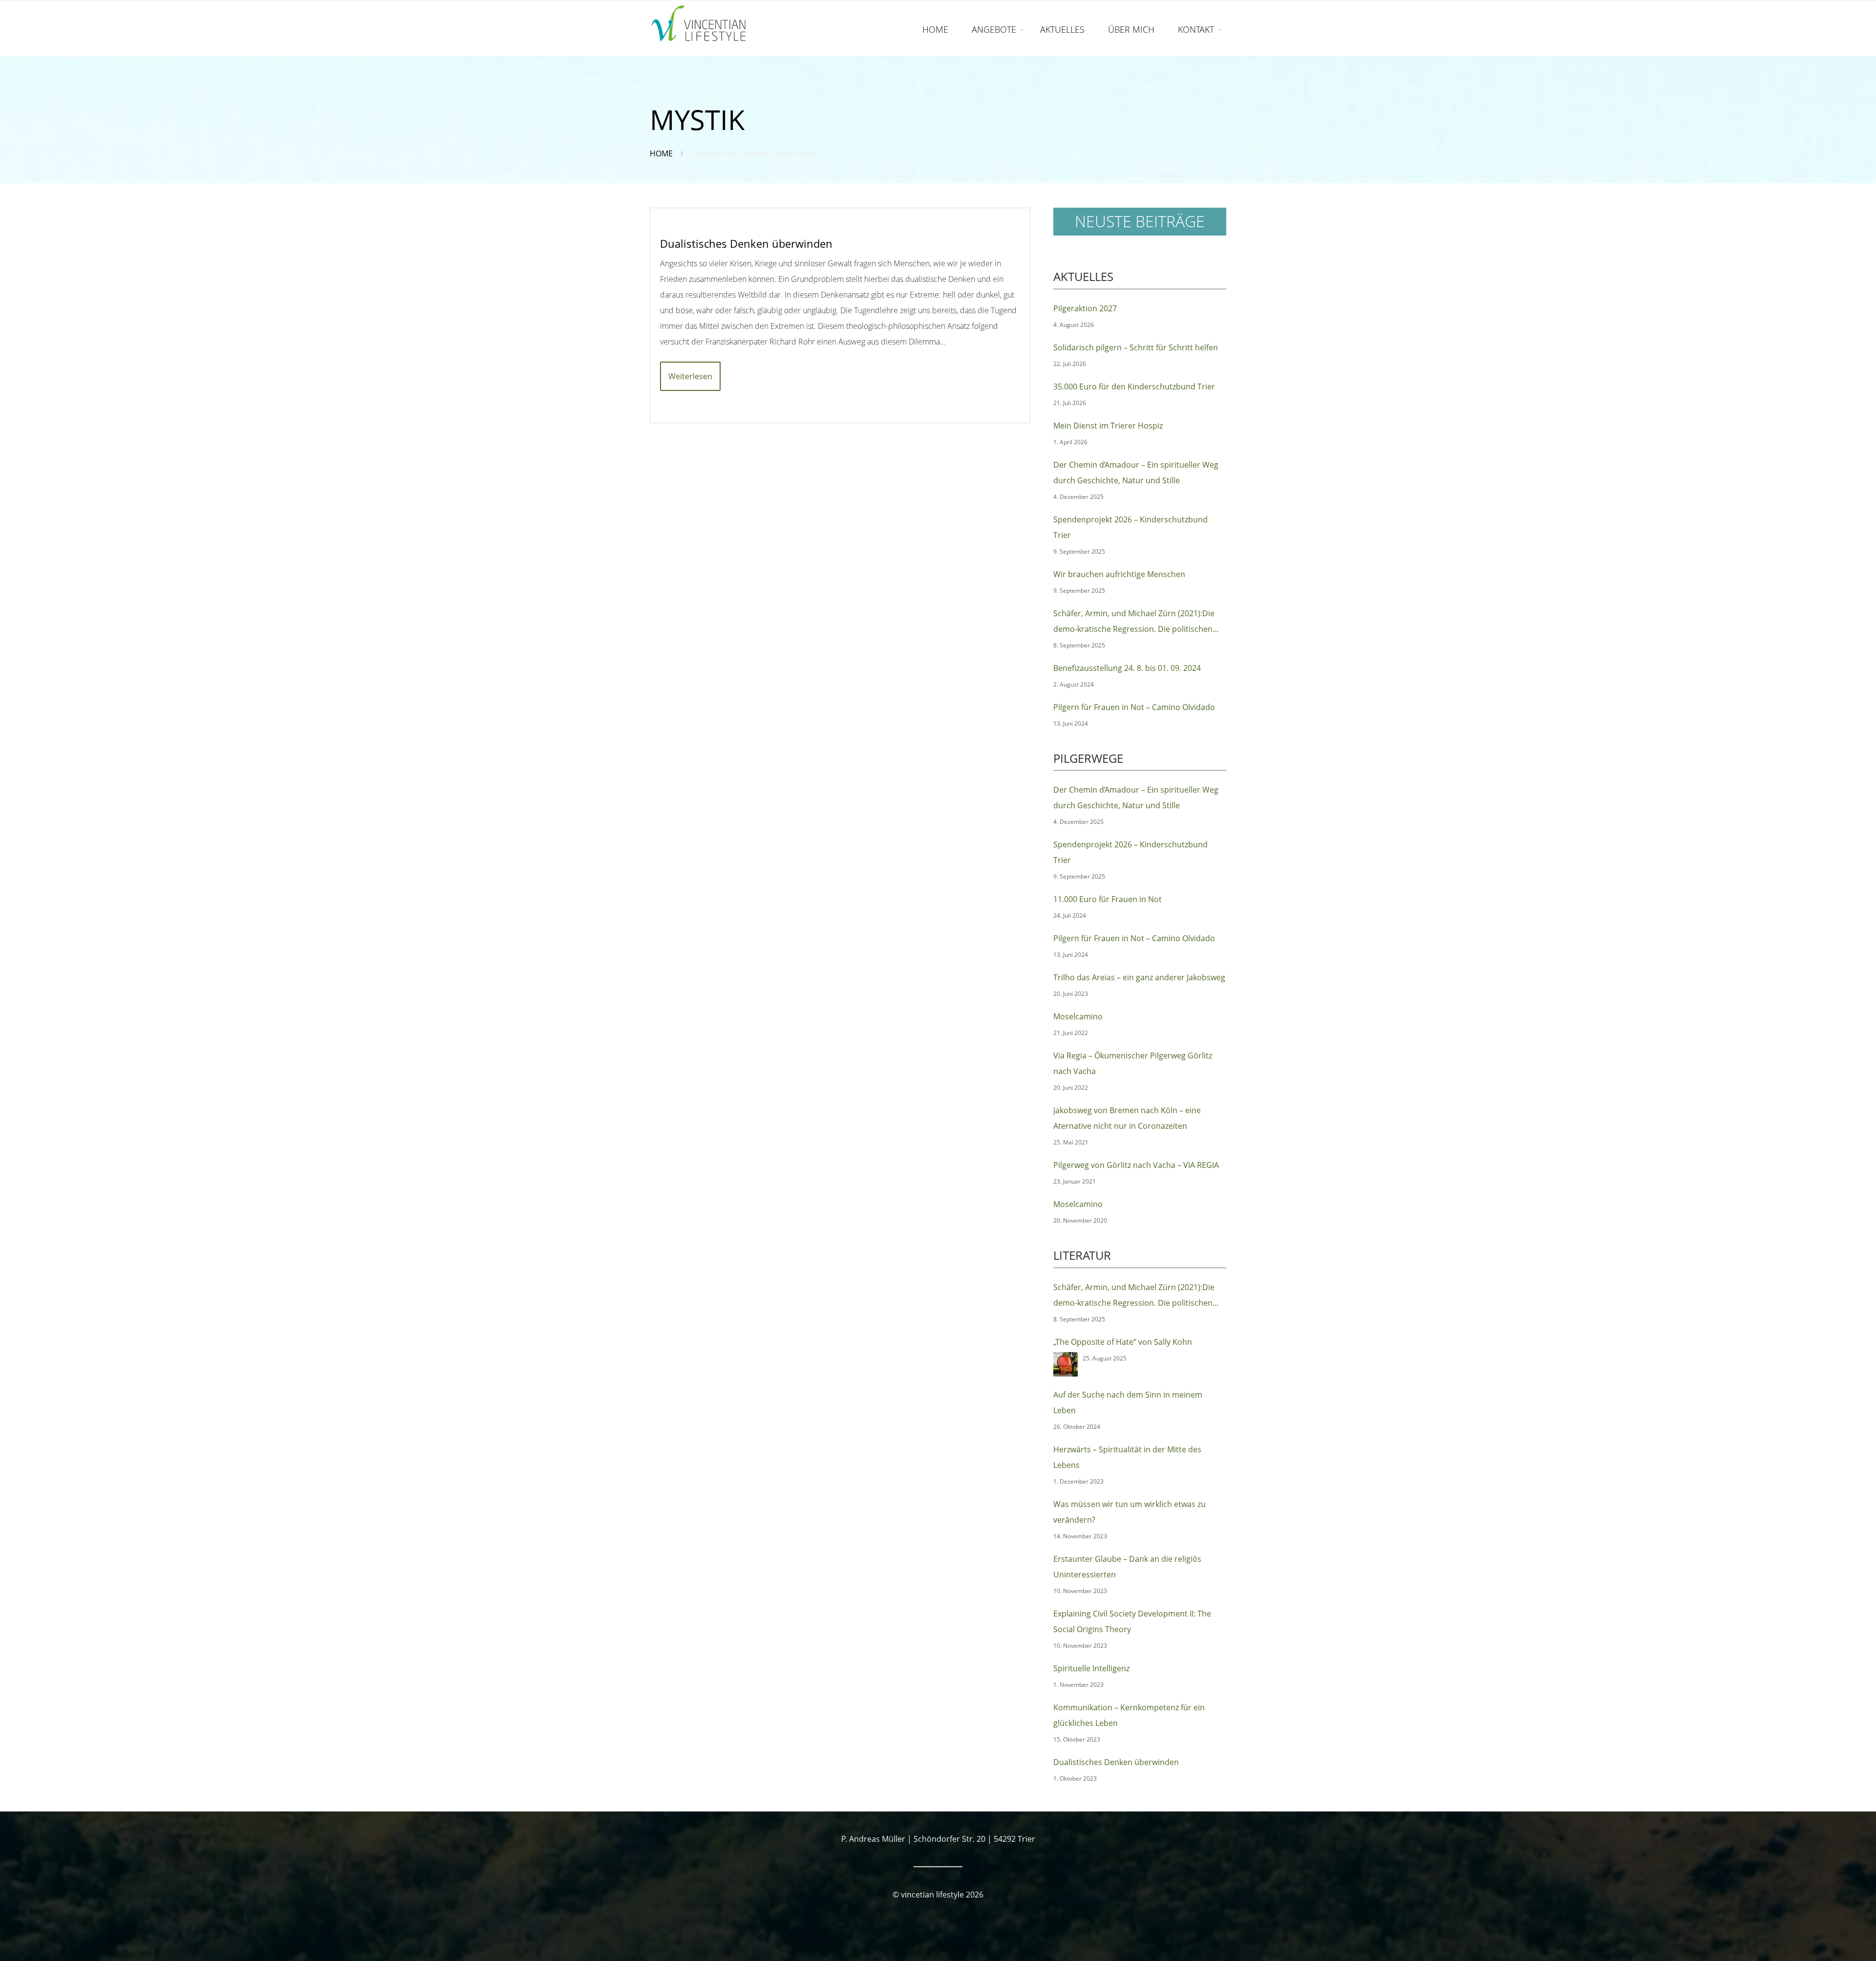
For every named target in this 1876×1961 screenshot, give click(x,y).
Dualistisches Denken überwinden (746, 244)
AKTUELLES (1062, 29)
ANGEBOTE (994, 29)
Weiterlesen (690, 376)
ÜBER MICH (1131, 29)
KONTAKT (1196, 29)
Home (661, 153)
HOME (935, 29)
